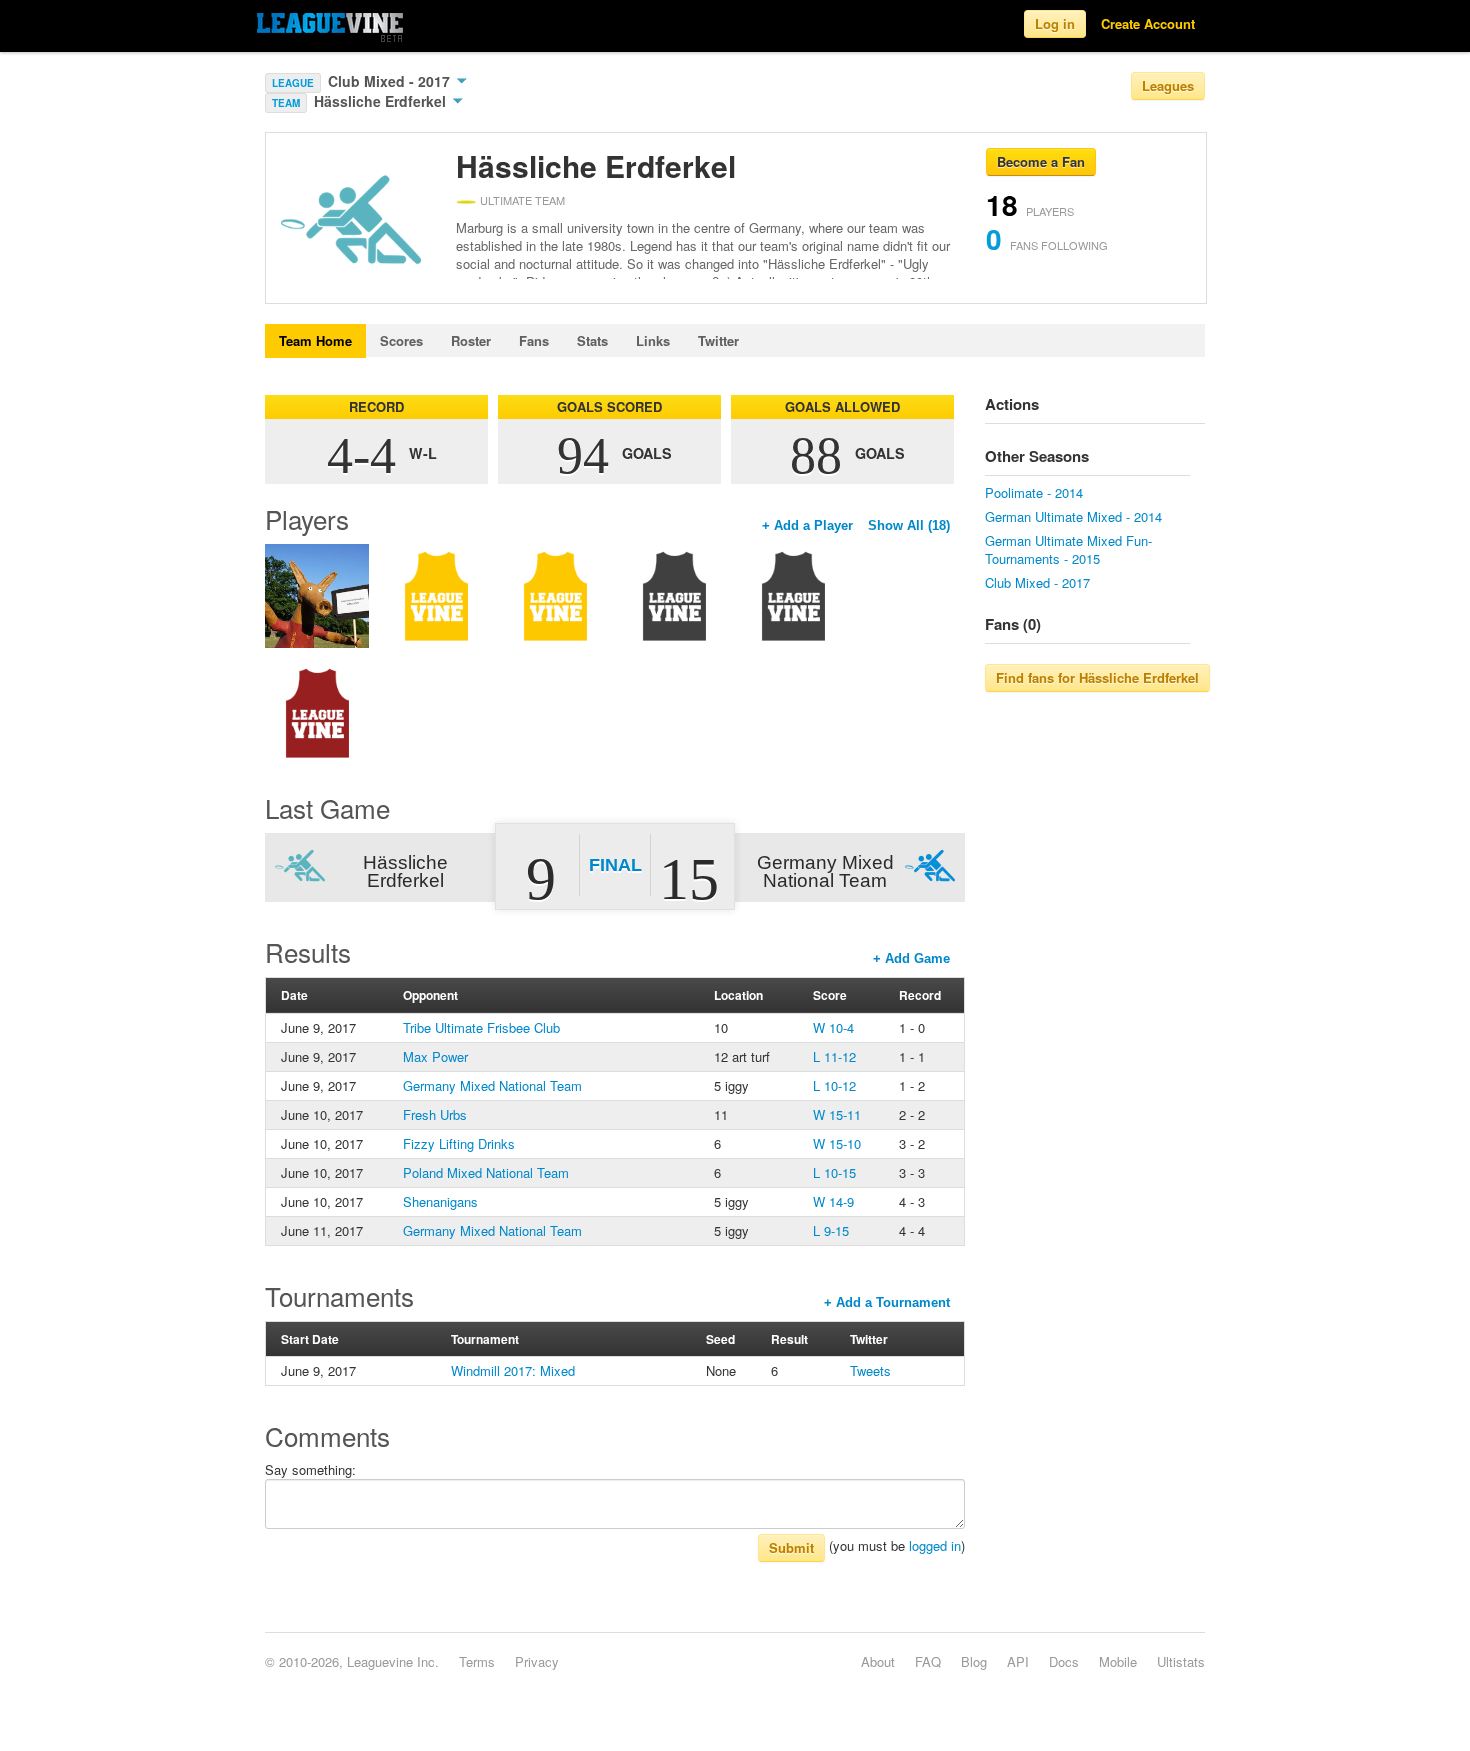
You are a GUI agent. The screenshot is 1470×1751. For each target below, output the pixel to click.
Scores (401, 340)
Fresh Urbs (435, 1114)
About (878, 1661)
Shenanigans (440, 1201)
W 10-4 (833, 1027)
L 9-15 (831, 1230)
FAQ (928, 1661)
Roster (471, 340)
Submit (791, 1547)
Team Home (315, 340)
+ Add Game (911, 958)
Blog (974, 1661)
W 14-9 (833, 1201)
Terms (477, 1661)
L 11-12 (834, 1056)
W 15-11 (837, 1114)
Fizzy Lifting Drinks (459, 1143)
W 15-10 (837, 1143)
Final (615, 865)
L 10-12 (834, 1085)
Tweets (870, 1370)
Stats (592, 340)
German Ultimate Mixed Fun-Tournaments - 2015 (1068, 549)
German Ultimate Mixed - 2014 (1073, 516)
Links (653, 340)
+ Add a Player (807, 525)
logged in (935, 1545)
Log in (1055, 23)
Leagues (1168, 85)
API (1018, 1661)
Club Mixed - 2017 (391, 81)
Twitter (718, 340)
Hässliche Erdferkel (382, 101)
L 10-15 (834, 1172)
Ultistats (1181, 1661)
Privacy (537, 1661)
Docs (1064, 1661)
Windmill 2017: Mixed (513, 1370)
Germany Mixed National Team (492, 1085)
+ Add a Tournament (887, 1302)
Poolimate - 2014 (1034, 492)
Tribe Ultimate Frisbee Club (481, 1027)
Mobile (1118, 1661)
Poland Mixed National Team (486, 1172)
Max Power (435, 1056)
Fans (534, 340)
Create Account (1148, 23)
